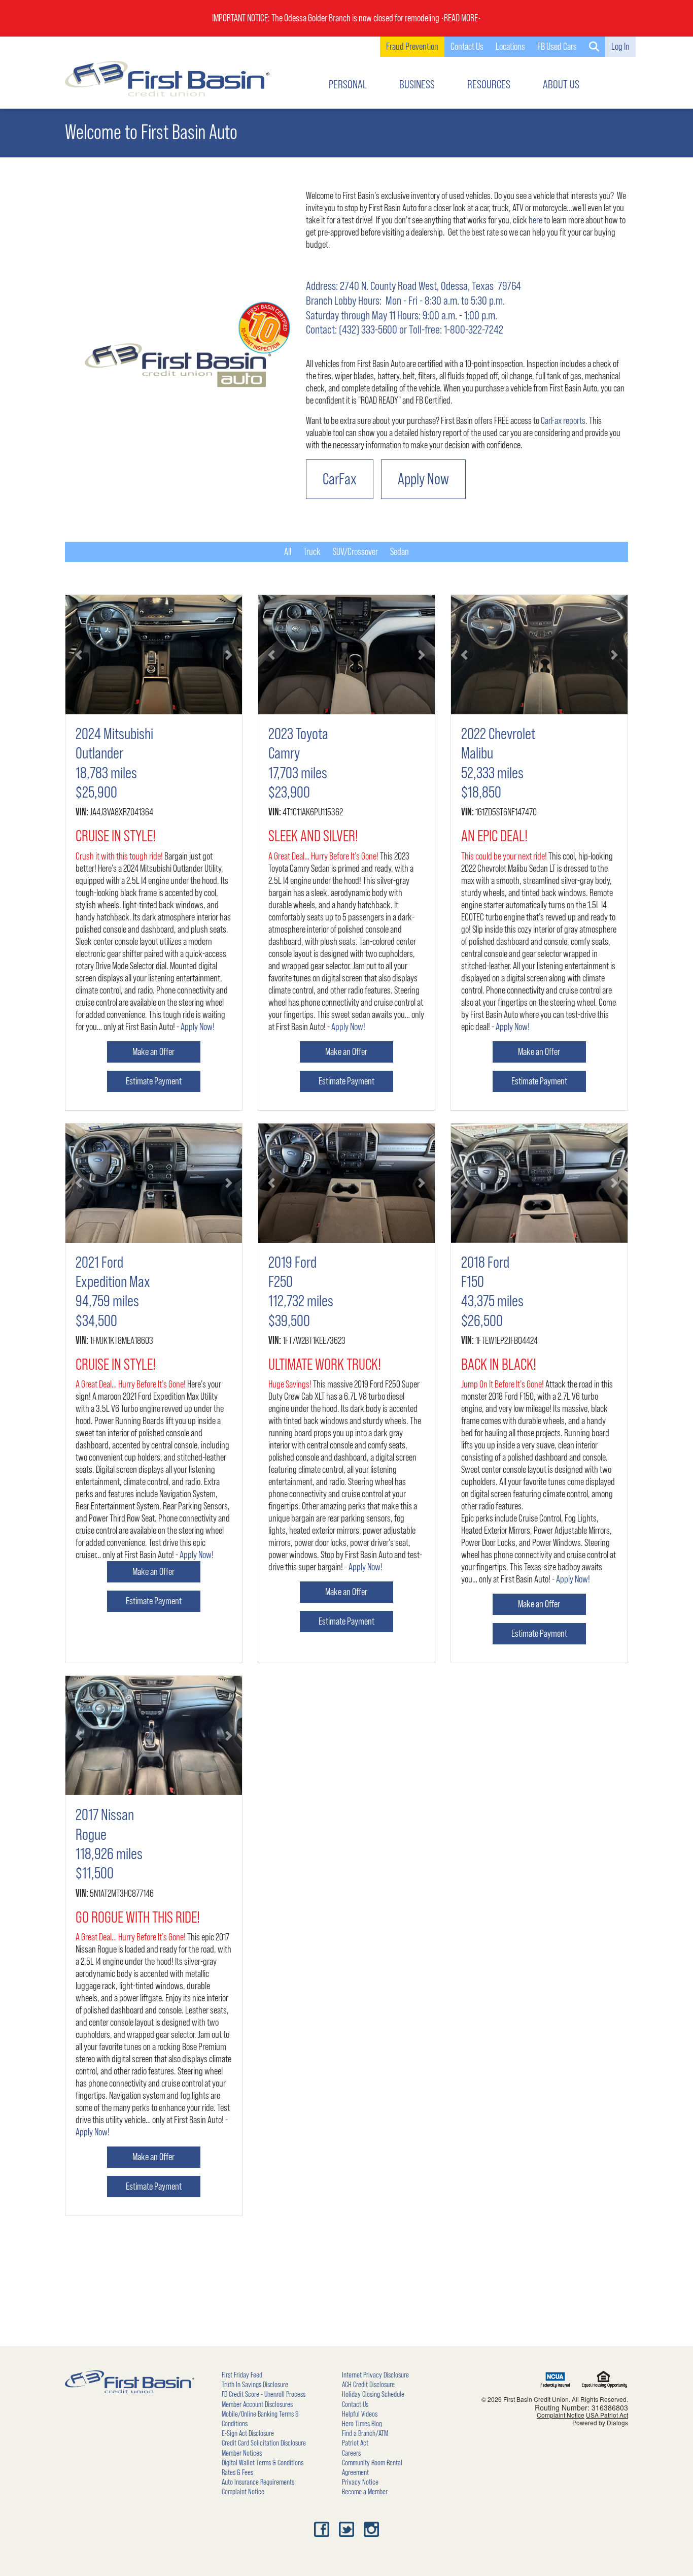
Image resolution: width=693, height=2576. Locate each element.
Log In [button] (620, 47)
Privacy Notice (360, 2482)
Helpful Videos (360, 2414)
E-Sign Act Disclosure (248, 2433)
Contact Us (355, 2404)
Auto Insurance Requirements (258, 2482)
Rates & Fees (237, 2472)
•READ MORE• (461, 18)
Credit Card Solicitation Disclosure (264, 2443)
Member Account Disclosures (257, 2404)
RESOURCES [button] (489, 85)
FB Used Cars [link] (557, 47)
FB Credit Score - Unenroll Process (264, 2394)
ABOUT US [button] (561, 85)
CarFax (340, 479)
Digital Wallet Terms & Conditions (263, 2463)
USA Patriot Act (607, 2415)
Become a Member (365, 2492)
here (535, 220)
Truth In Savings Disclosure (255, 2385)
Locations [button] (510, 47)
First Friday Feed (242, 2375)
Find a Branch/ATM (365, 2433)
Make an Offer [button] (153, 1052)
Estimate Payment (154, 1081)
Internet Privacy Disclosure (375, 2375)
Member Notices (242, 2453)
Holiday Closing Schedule (373, 2394)
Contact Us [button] (467, 47)
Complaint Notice (243, 2492)
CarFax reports (563, 421)
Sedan (400, 552)
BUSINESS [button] (417, 85)
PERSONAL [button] (348, 85)
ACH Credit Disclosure (368, 2385)
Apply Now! (198, 1027)
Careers (351, 2453)
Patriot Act (355, 2443)
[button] (594, 47)
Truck (312, 552)
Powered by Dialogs (600, 2422)
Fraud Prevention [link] (412, 47)
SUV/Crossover (355, 552)
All (288, 552)
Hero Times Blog (362, 2424)
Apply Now (423, 479)
